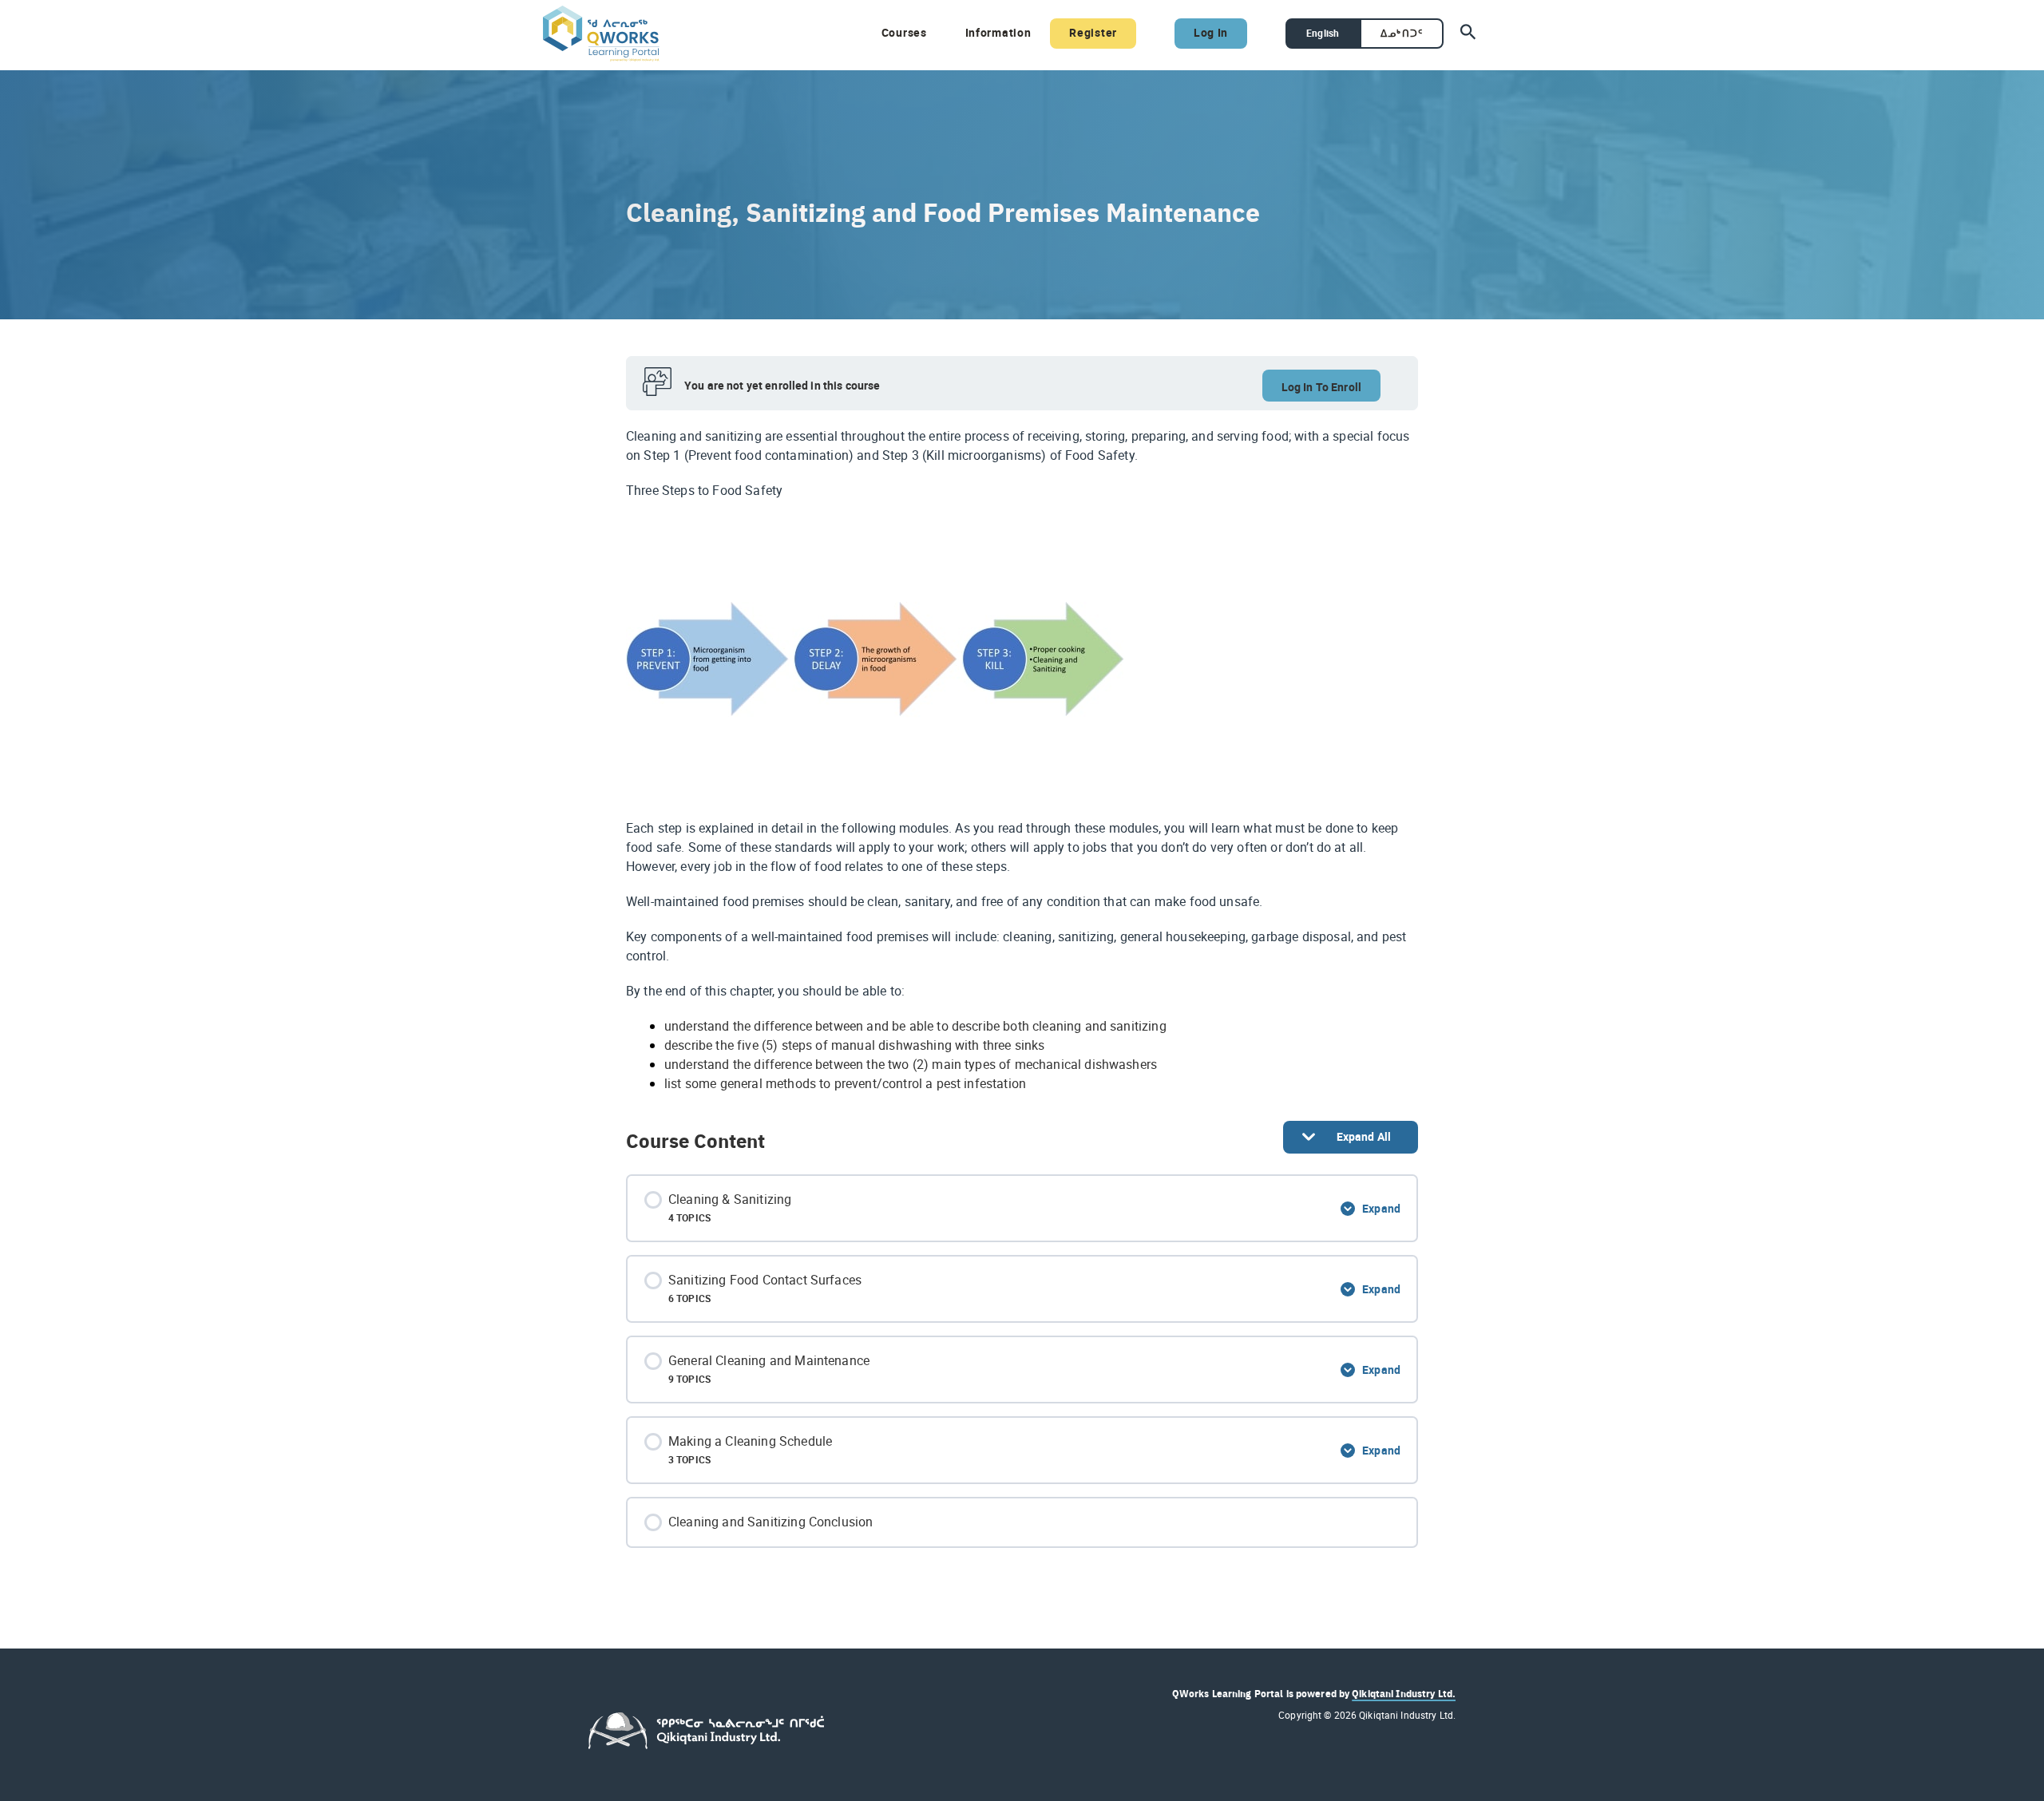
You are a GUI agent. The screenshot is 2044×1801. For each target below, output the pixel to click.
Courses (904, 32)
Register (1093, 32)
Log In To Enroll (1321, 387)
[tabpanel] (1022, 760)
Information (998, 32)
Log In (1211, 32)
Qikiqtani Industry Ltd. (1404, 1693)
